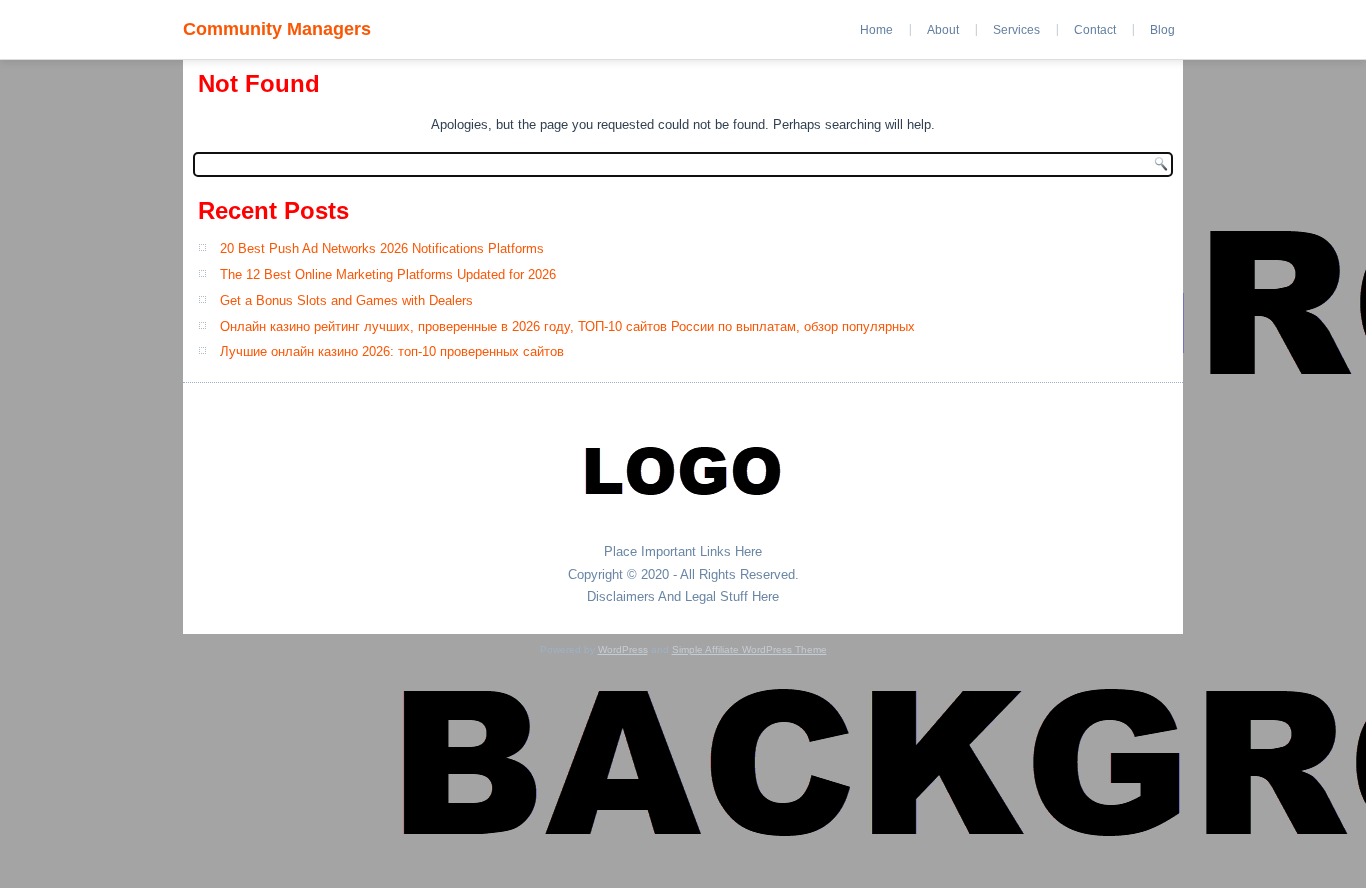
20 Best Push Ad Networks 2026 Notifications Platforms (382, 248)
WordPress (623, 649)
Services (1016, 30)
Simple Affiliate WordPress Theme (749, 649)
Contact (1095, 30)
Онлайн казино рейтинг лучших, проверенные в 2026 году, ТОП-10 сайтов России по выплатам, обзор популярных (567, 326)
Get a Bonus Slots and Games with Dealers (346, 300)
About (943, 30)
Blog (1162, 30)
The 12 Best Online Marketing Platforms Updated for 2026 (388, 274)
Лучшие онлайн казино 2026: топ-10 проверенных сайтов (392, 351)
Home (876, 30)
